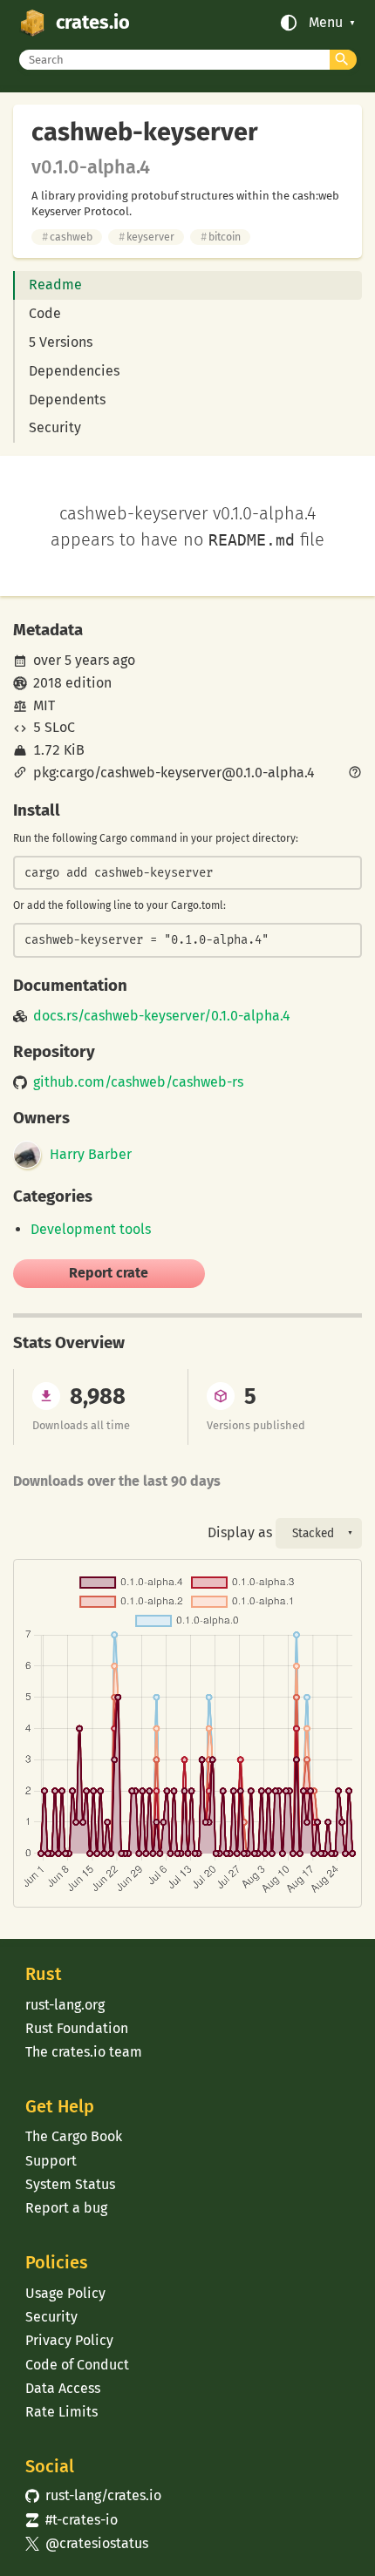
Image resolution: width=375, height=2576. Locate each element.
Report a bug (66, 2208)
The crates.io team (84, 2052)
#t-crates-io (72, 2520)
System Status (70, 2184)
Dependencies (74, 371)
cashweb (67, 237)
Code (45, 313)
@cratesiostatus (87, 2543)
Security (55, 427)
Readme (55, 285)
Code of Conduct (77, 2365)
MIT (44, 705)
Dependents (67, 400)
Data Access (63, 2388)
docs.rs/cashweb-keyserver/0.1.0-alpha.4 (162, 1016)
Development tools (91, 1229)
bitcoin (221, 237)
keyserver (147, 237)
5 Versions (61, 342)
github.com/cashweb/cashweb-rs (138, 1082)
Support (51, 2161)
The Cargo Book (74, 2136)
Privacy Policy (69, 2340)
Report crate (109, 1273)
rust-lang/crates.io (93, 2495)
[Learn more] (355, 774)
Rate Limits (61, 2412)
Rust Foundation (77, 2028)
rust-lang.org (65, 2005)
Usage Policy (65, 2293)
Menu (326, 23)
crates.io (93, 23)
